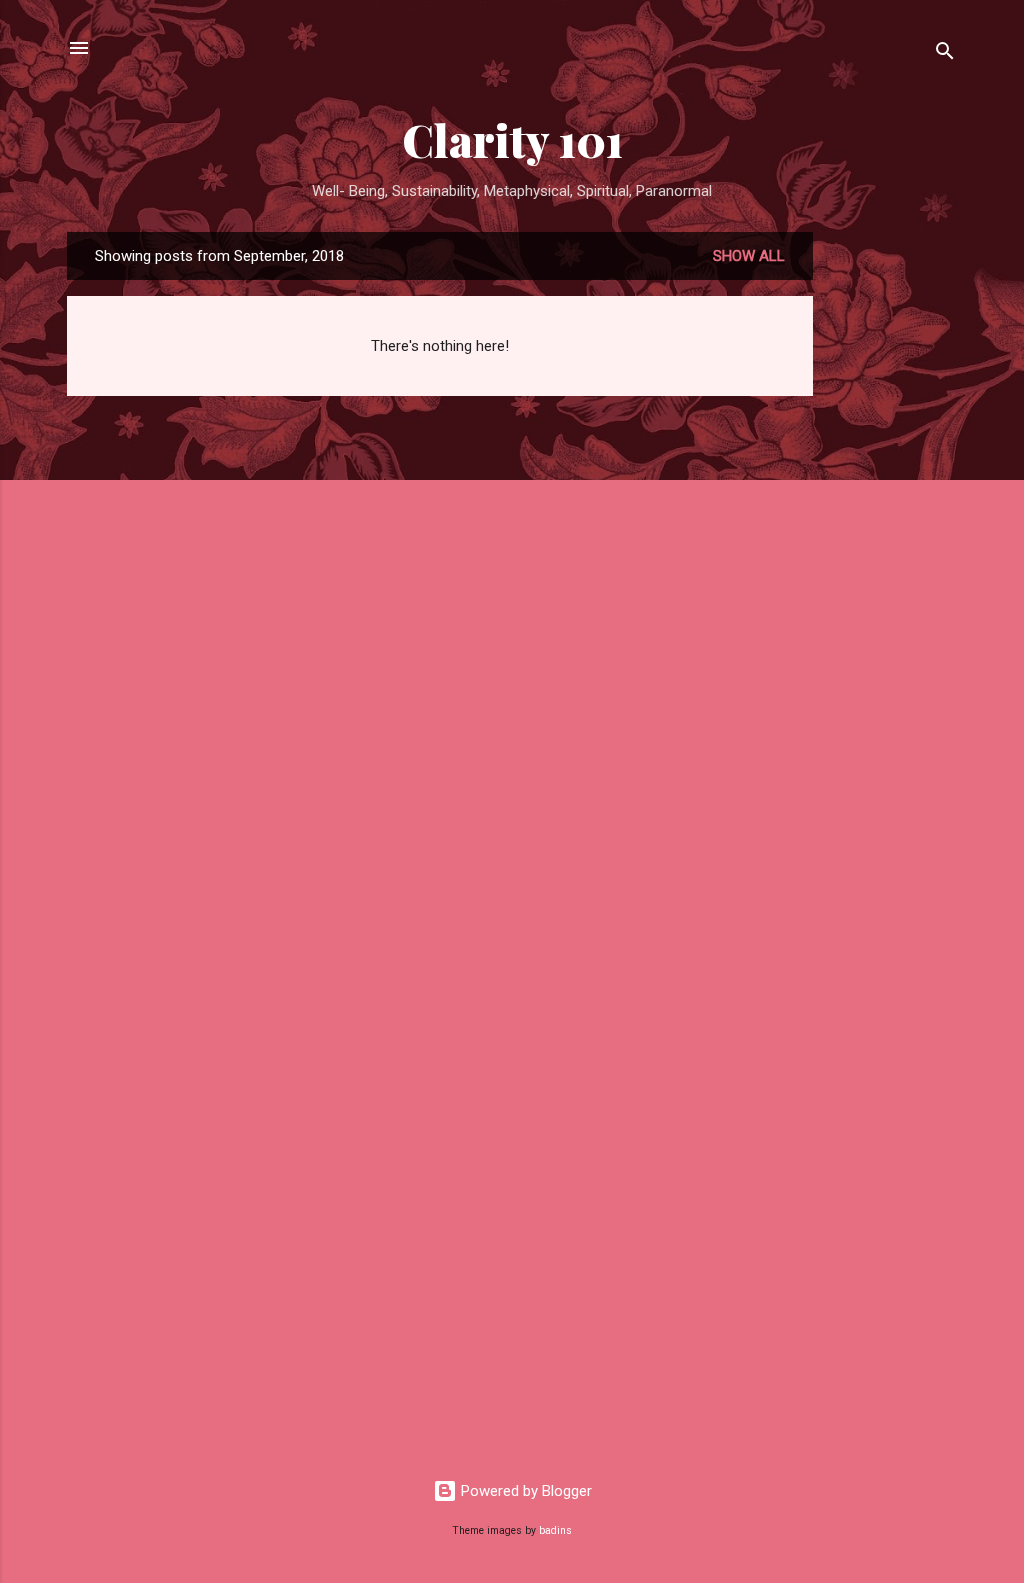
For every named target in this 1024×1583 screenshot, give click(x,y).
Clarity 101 (512, 139)
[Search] (945, 54)
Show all (749, 256)
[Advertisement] (893, 532)
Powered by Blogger (524, 1491)
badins (555, 1530)
